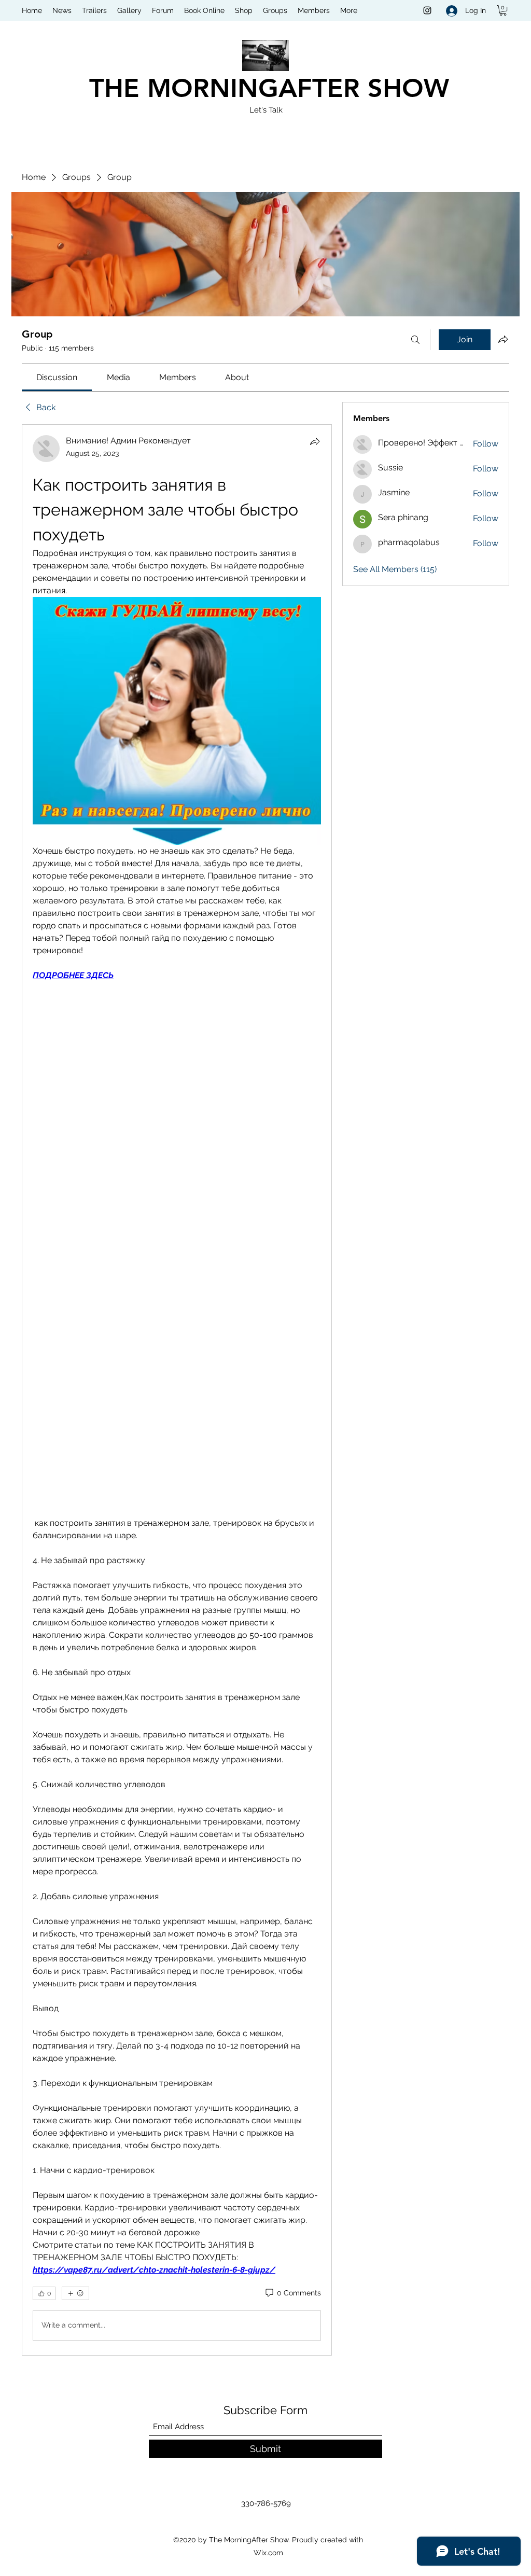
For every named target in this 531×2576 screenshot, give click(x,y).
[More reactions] (75, 2293)
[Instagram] (427, 10)
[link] (57, 377)
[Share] (315, 441)
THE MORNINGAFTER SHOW (269, 88)
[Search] (415, 340)
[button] (503, 10)
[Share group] (503, 339)
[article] (177, 1390)
